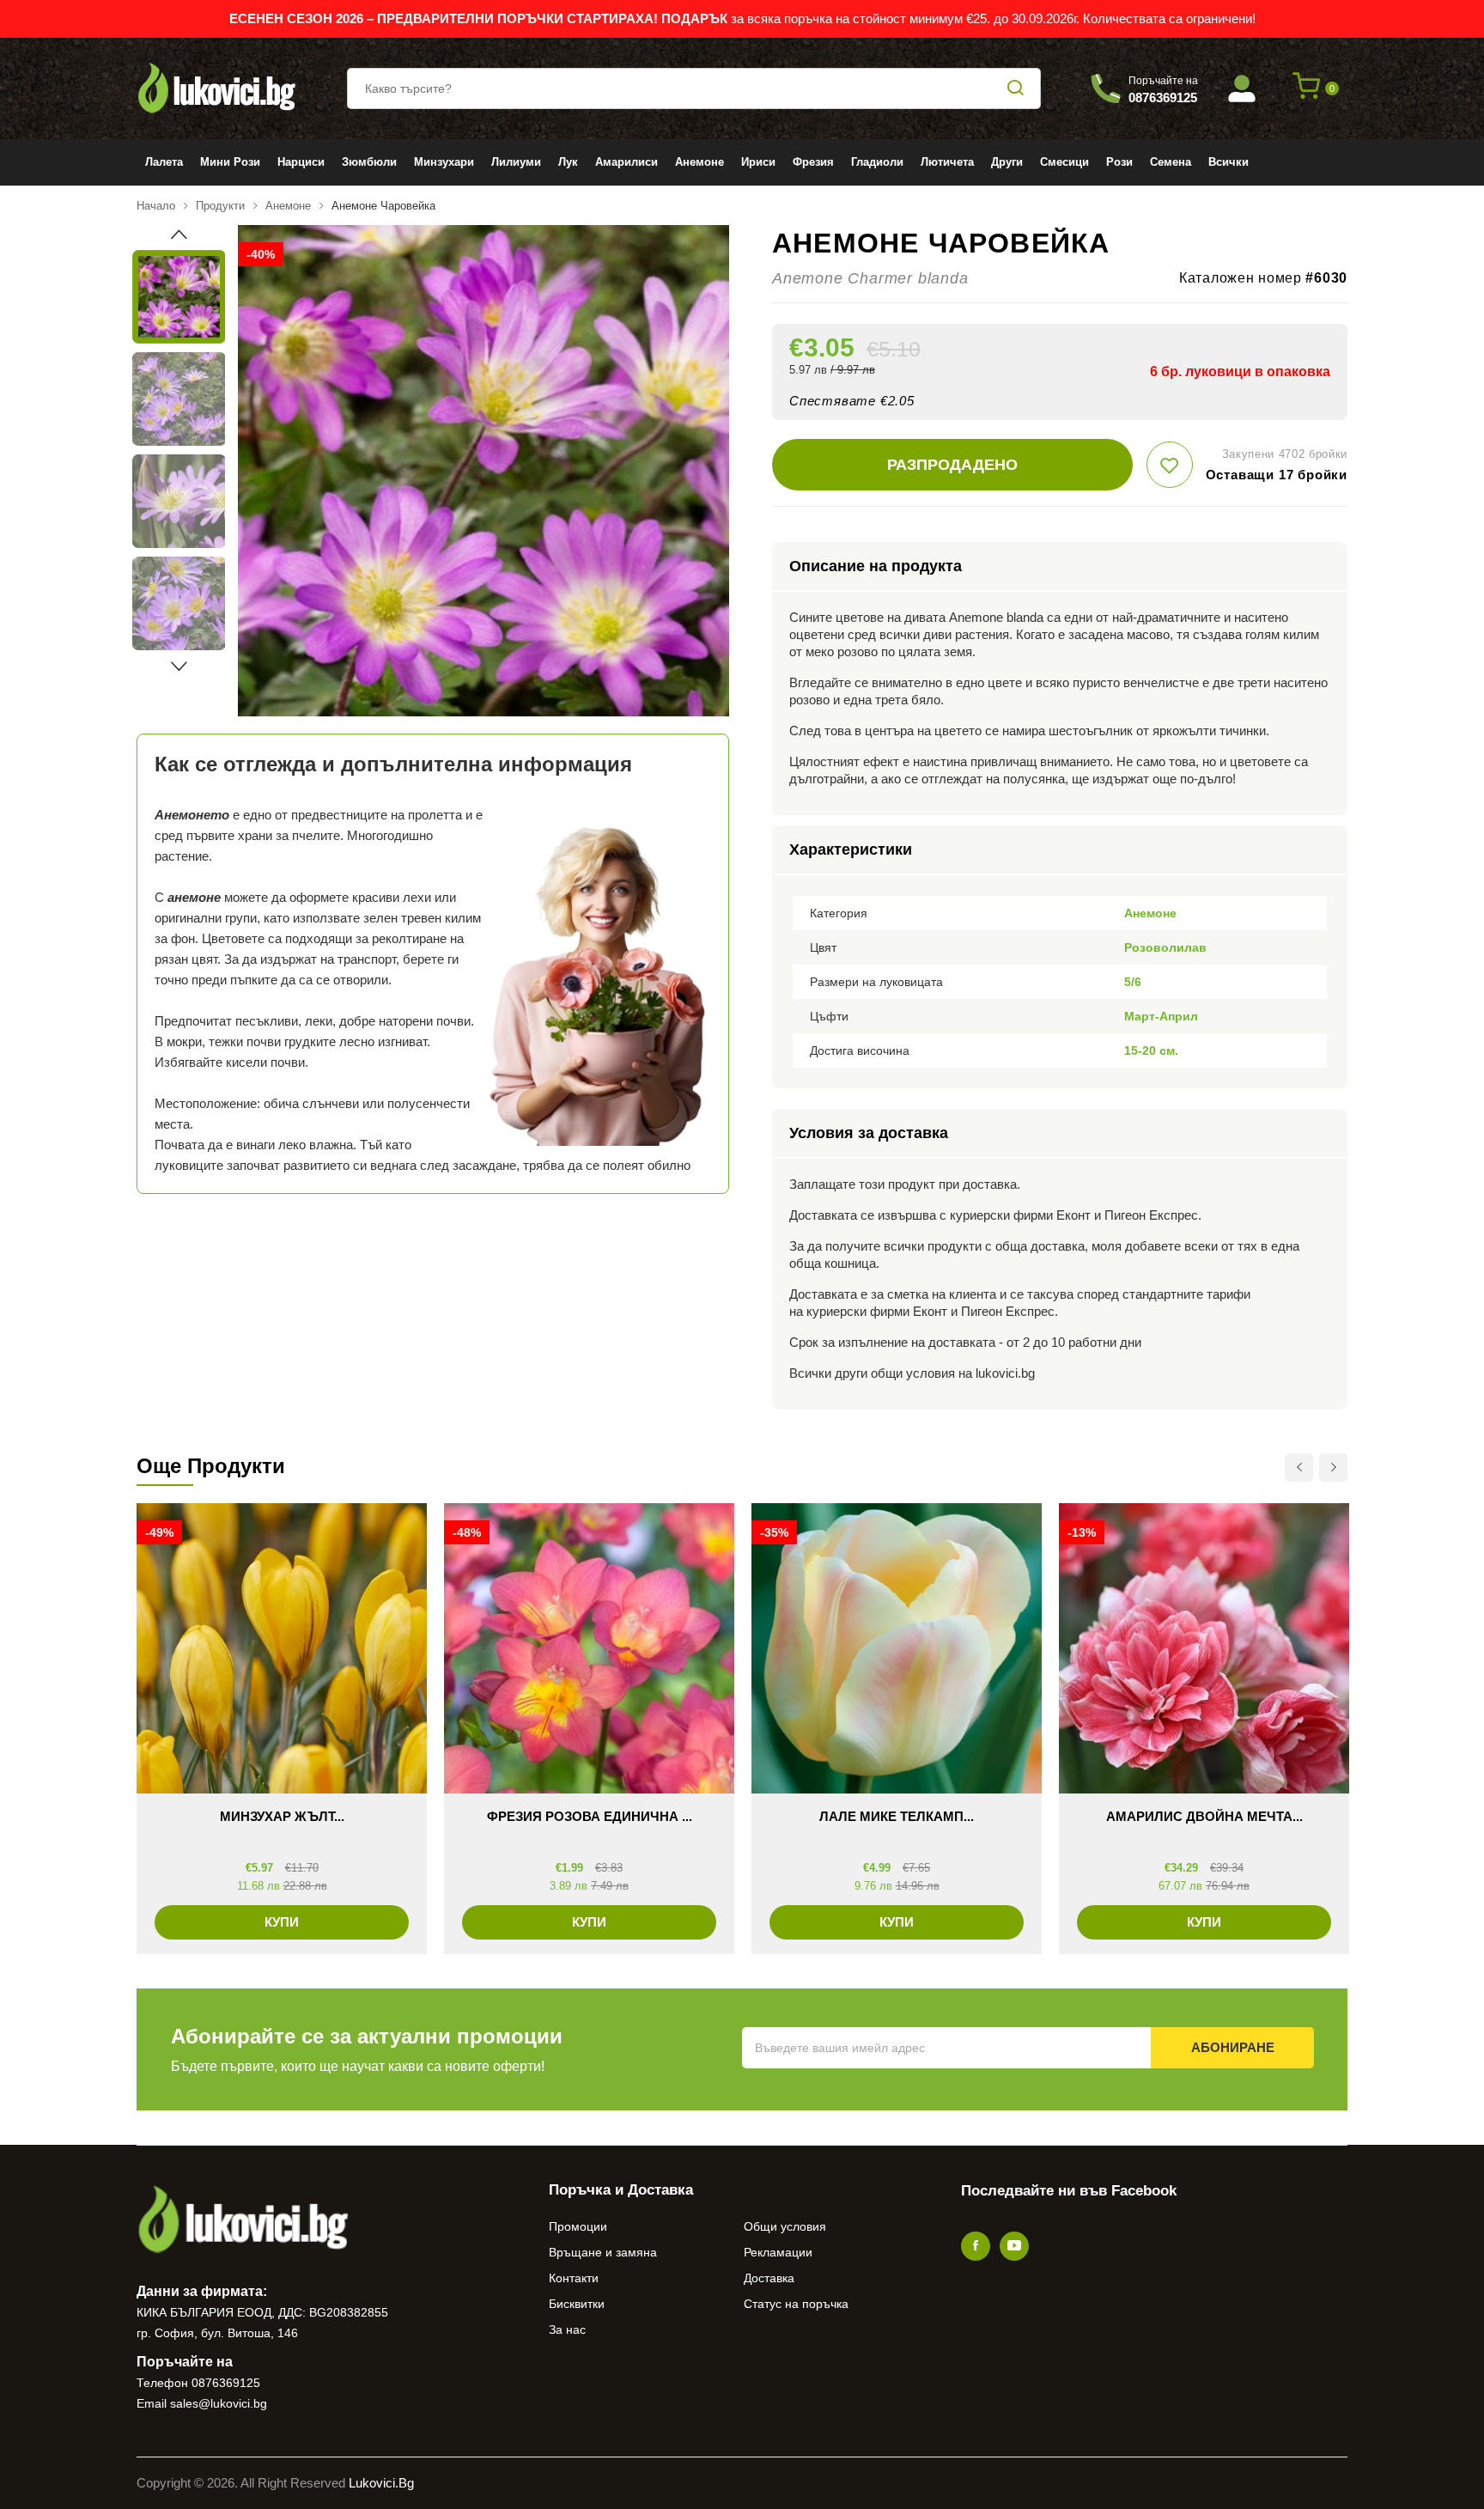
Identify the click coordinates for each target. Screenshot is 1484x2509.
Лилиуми (516, 162)
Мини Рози (230, 162)
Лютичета (947, 162)
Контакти (574, 2278)
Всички (1229, 162)
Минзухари (444, 162)
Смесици (1064, 162)
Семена (1171, 162)
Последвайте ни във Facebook (1069, 2191)
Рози (1119, 162)
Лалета (164, 162)
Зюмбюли (369, 162)
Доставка (769, 2278)
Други (1007, 162)
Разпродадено (952, 465)
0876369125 (226, 2383)
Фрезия (813, 162)
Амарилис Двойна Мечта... (1204, 1816)
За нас (567, 2329)
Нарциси (301, 162)
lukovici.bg (381, 2483)
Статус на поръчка (796, 2304)
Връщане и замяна (603, 2252)
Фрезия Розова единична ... (590, 1816)
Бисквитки (577, 2304)
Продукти (220, 206)
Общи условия (785, 2226)
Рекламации (778, 2252)
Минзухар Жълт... (282, 1816)
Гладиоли (877, 162)
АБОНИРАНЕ (1233, 2047)
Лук (568, 162)
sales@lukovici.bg (219, 2403)
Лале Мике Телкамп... (897, 1816)
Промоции (578, 2226)
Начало (156, 206)
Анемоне (699, 162)
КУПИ (282, 1922)
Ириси (758, 162)
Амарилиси (626, 162)
